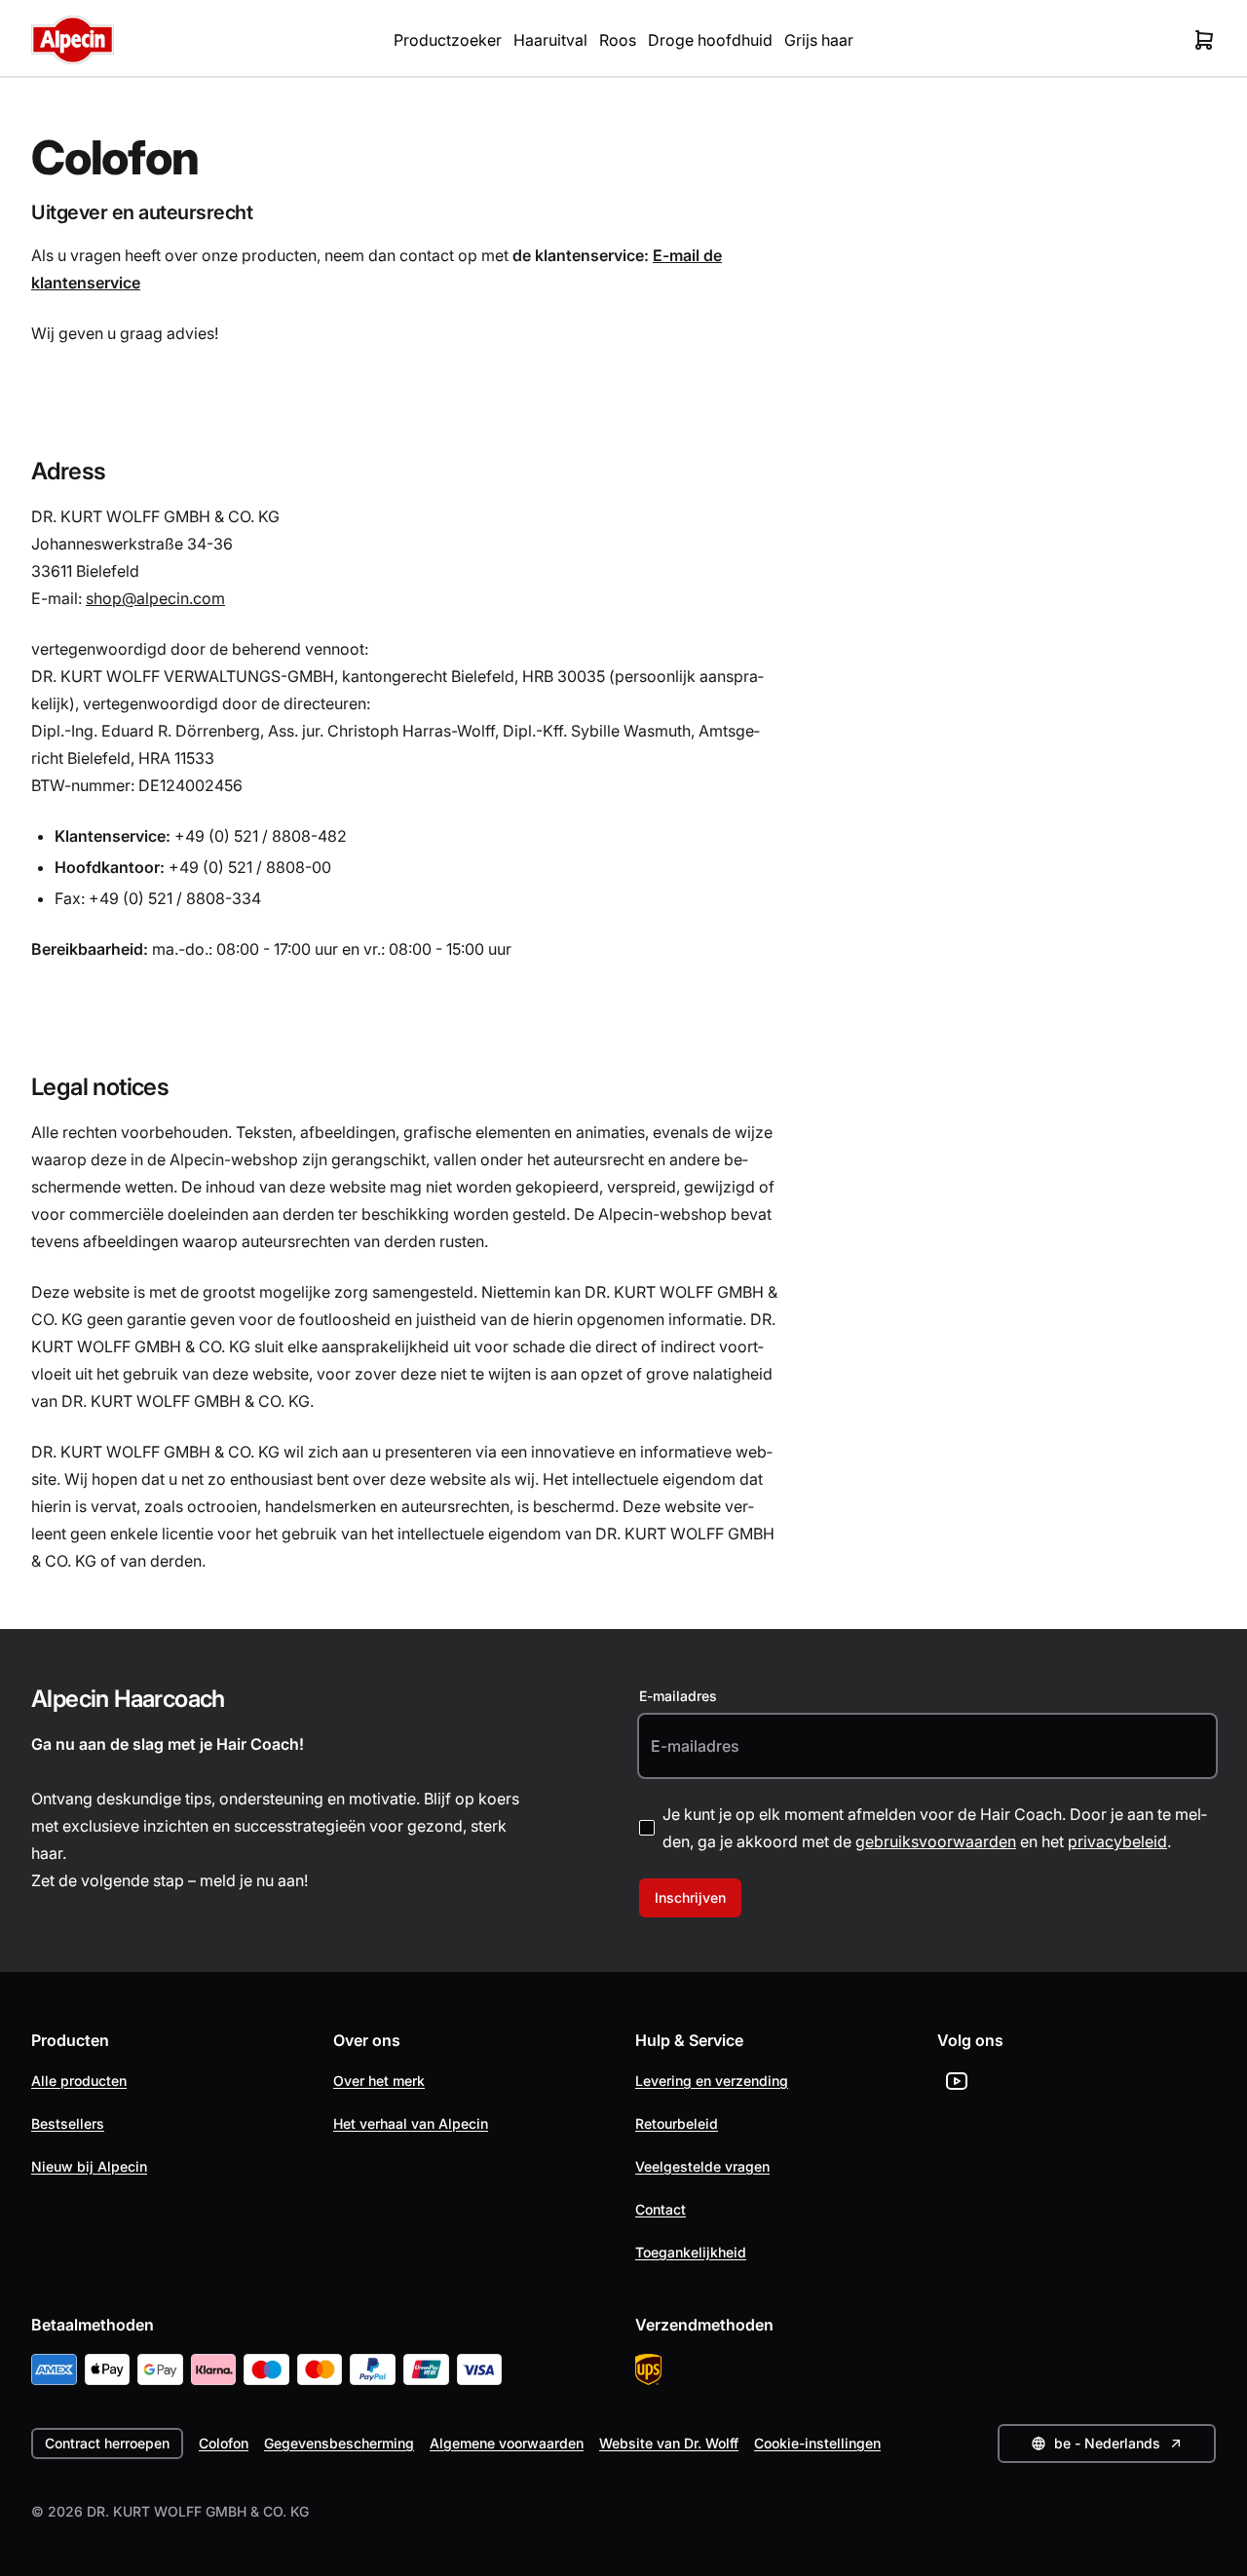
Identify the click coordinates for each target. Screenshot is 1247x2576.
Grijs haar (819, 40)
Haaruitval (550, 40)
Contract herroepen (107, 2443)
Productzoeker (448, 40)
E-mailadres (678, 1696)
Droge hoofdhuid (710, 40)
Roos (618, 40)
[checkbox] (647, 1828)
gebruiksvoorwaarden (936, 1841)
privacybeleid (1117, 1841)
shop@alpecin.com (155, 598)
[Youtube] (957, 2081)
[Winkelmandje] (1204, 40)
